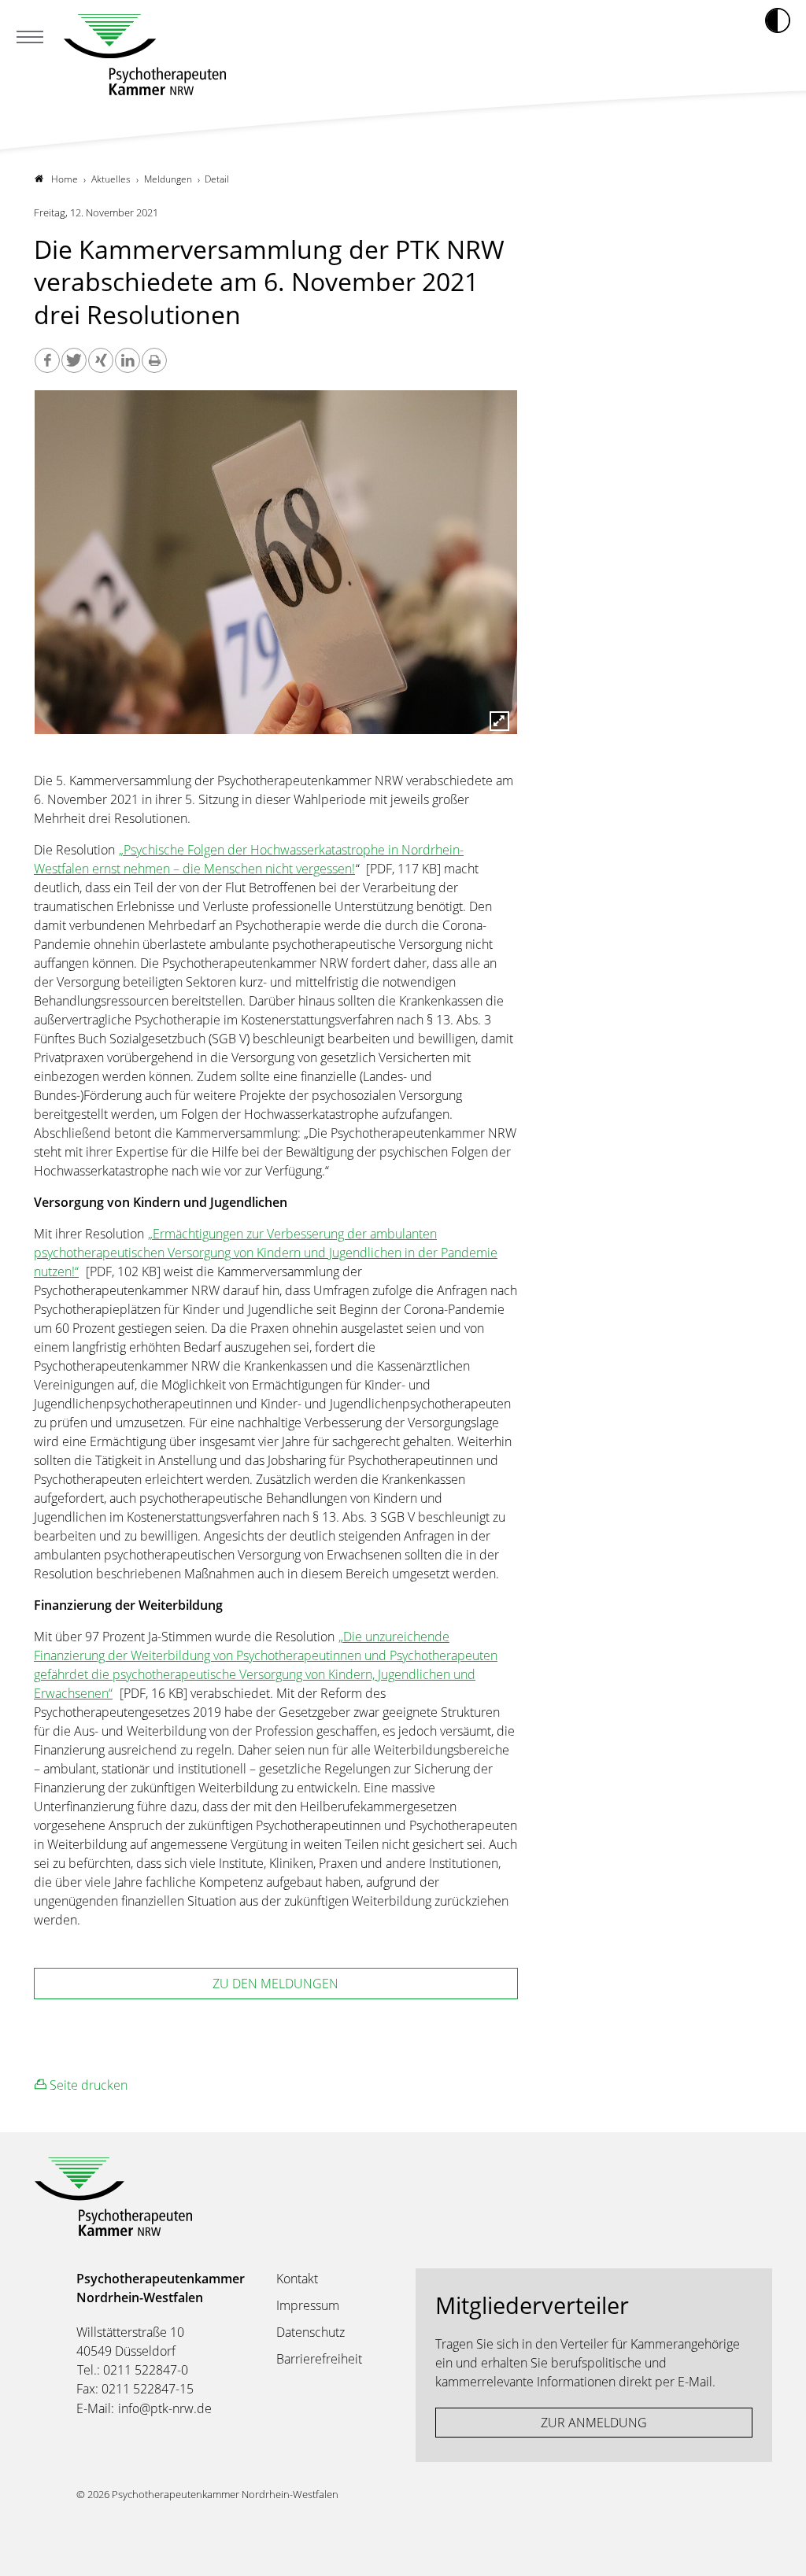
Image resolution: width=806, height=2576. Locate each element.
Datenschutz (311, 2332)
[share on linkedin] (128, 360)
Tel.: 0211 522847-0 (133, 2370)
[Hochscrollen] (778, 2548)
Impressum (308, 2305)
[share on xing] (101, 360)
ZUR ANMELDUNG (594, 2423)
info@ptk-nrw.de (165, 2408)
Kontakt (297, 2279)
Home (65, 179)
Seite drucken (87, 2085)
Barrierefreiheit (319, 2359)
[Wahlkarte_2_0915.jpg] (276, 568)
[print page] (154, 360)
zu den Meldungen (275, 1984)
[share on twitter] (74, 360)
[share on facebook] (47, 360)
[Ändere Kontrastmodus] (778, 20)
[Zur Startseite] (145, 55)
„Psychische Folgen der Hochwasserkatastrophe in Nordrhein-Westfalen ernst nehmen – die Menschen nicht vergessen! (249, 859)
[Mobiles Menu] (30, 39)
